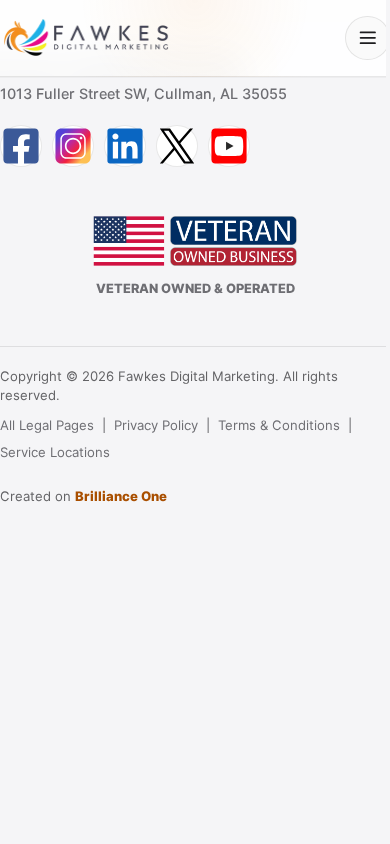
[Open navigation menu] (367, 38)
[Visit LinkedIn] (125, 146)
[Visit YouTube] (229, 146)
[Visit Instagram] (73, 146)
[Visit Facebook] (21, 146)
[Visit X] (177, 146)
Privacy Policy (156, 425)
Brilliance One (121, 496)
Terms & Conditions (279, 425)
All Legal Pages (47, 425)
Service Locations (55, 452)
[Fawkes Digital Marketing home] (86, 37)
